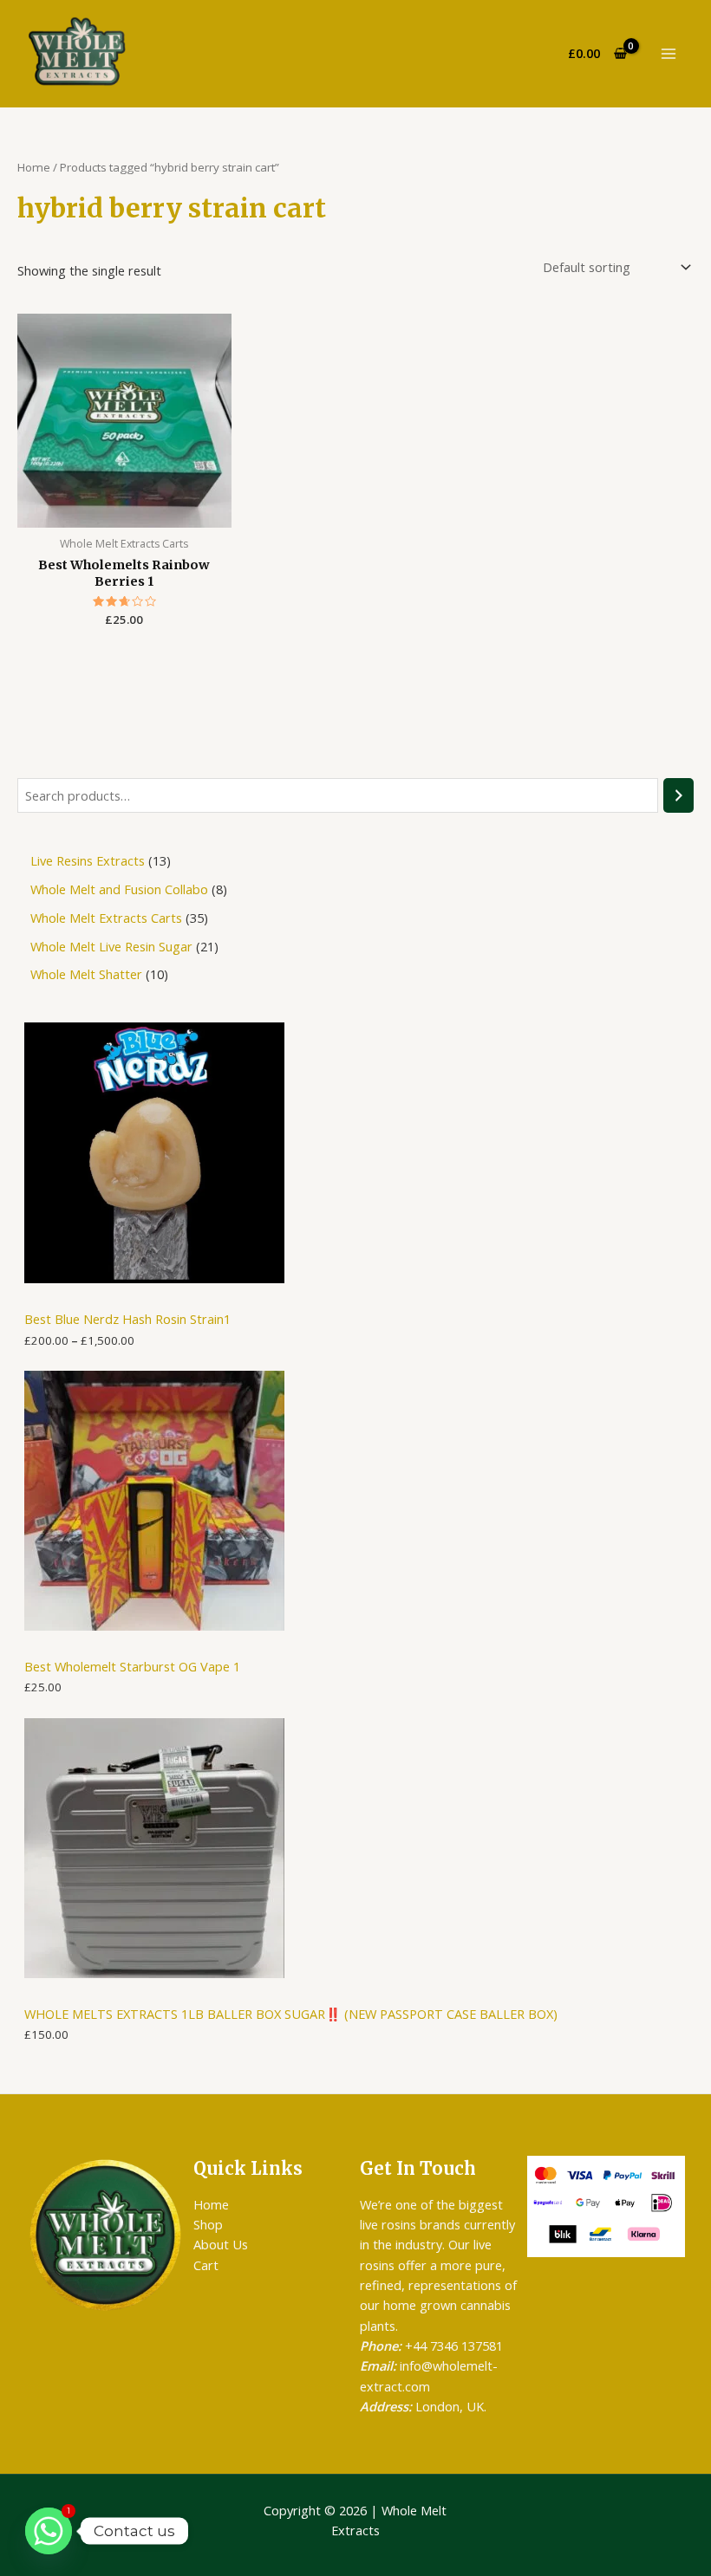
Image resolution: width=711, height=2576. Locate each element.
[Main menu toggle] (668, 54)
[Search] (678, 795)
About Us (221, 2244)
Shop (208, 2224)
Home (34, 167)
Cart (206, 2265)
